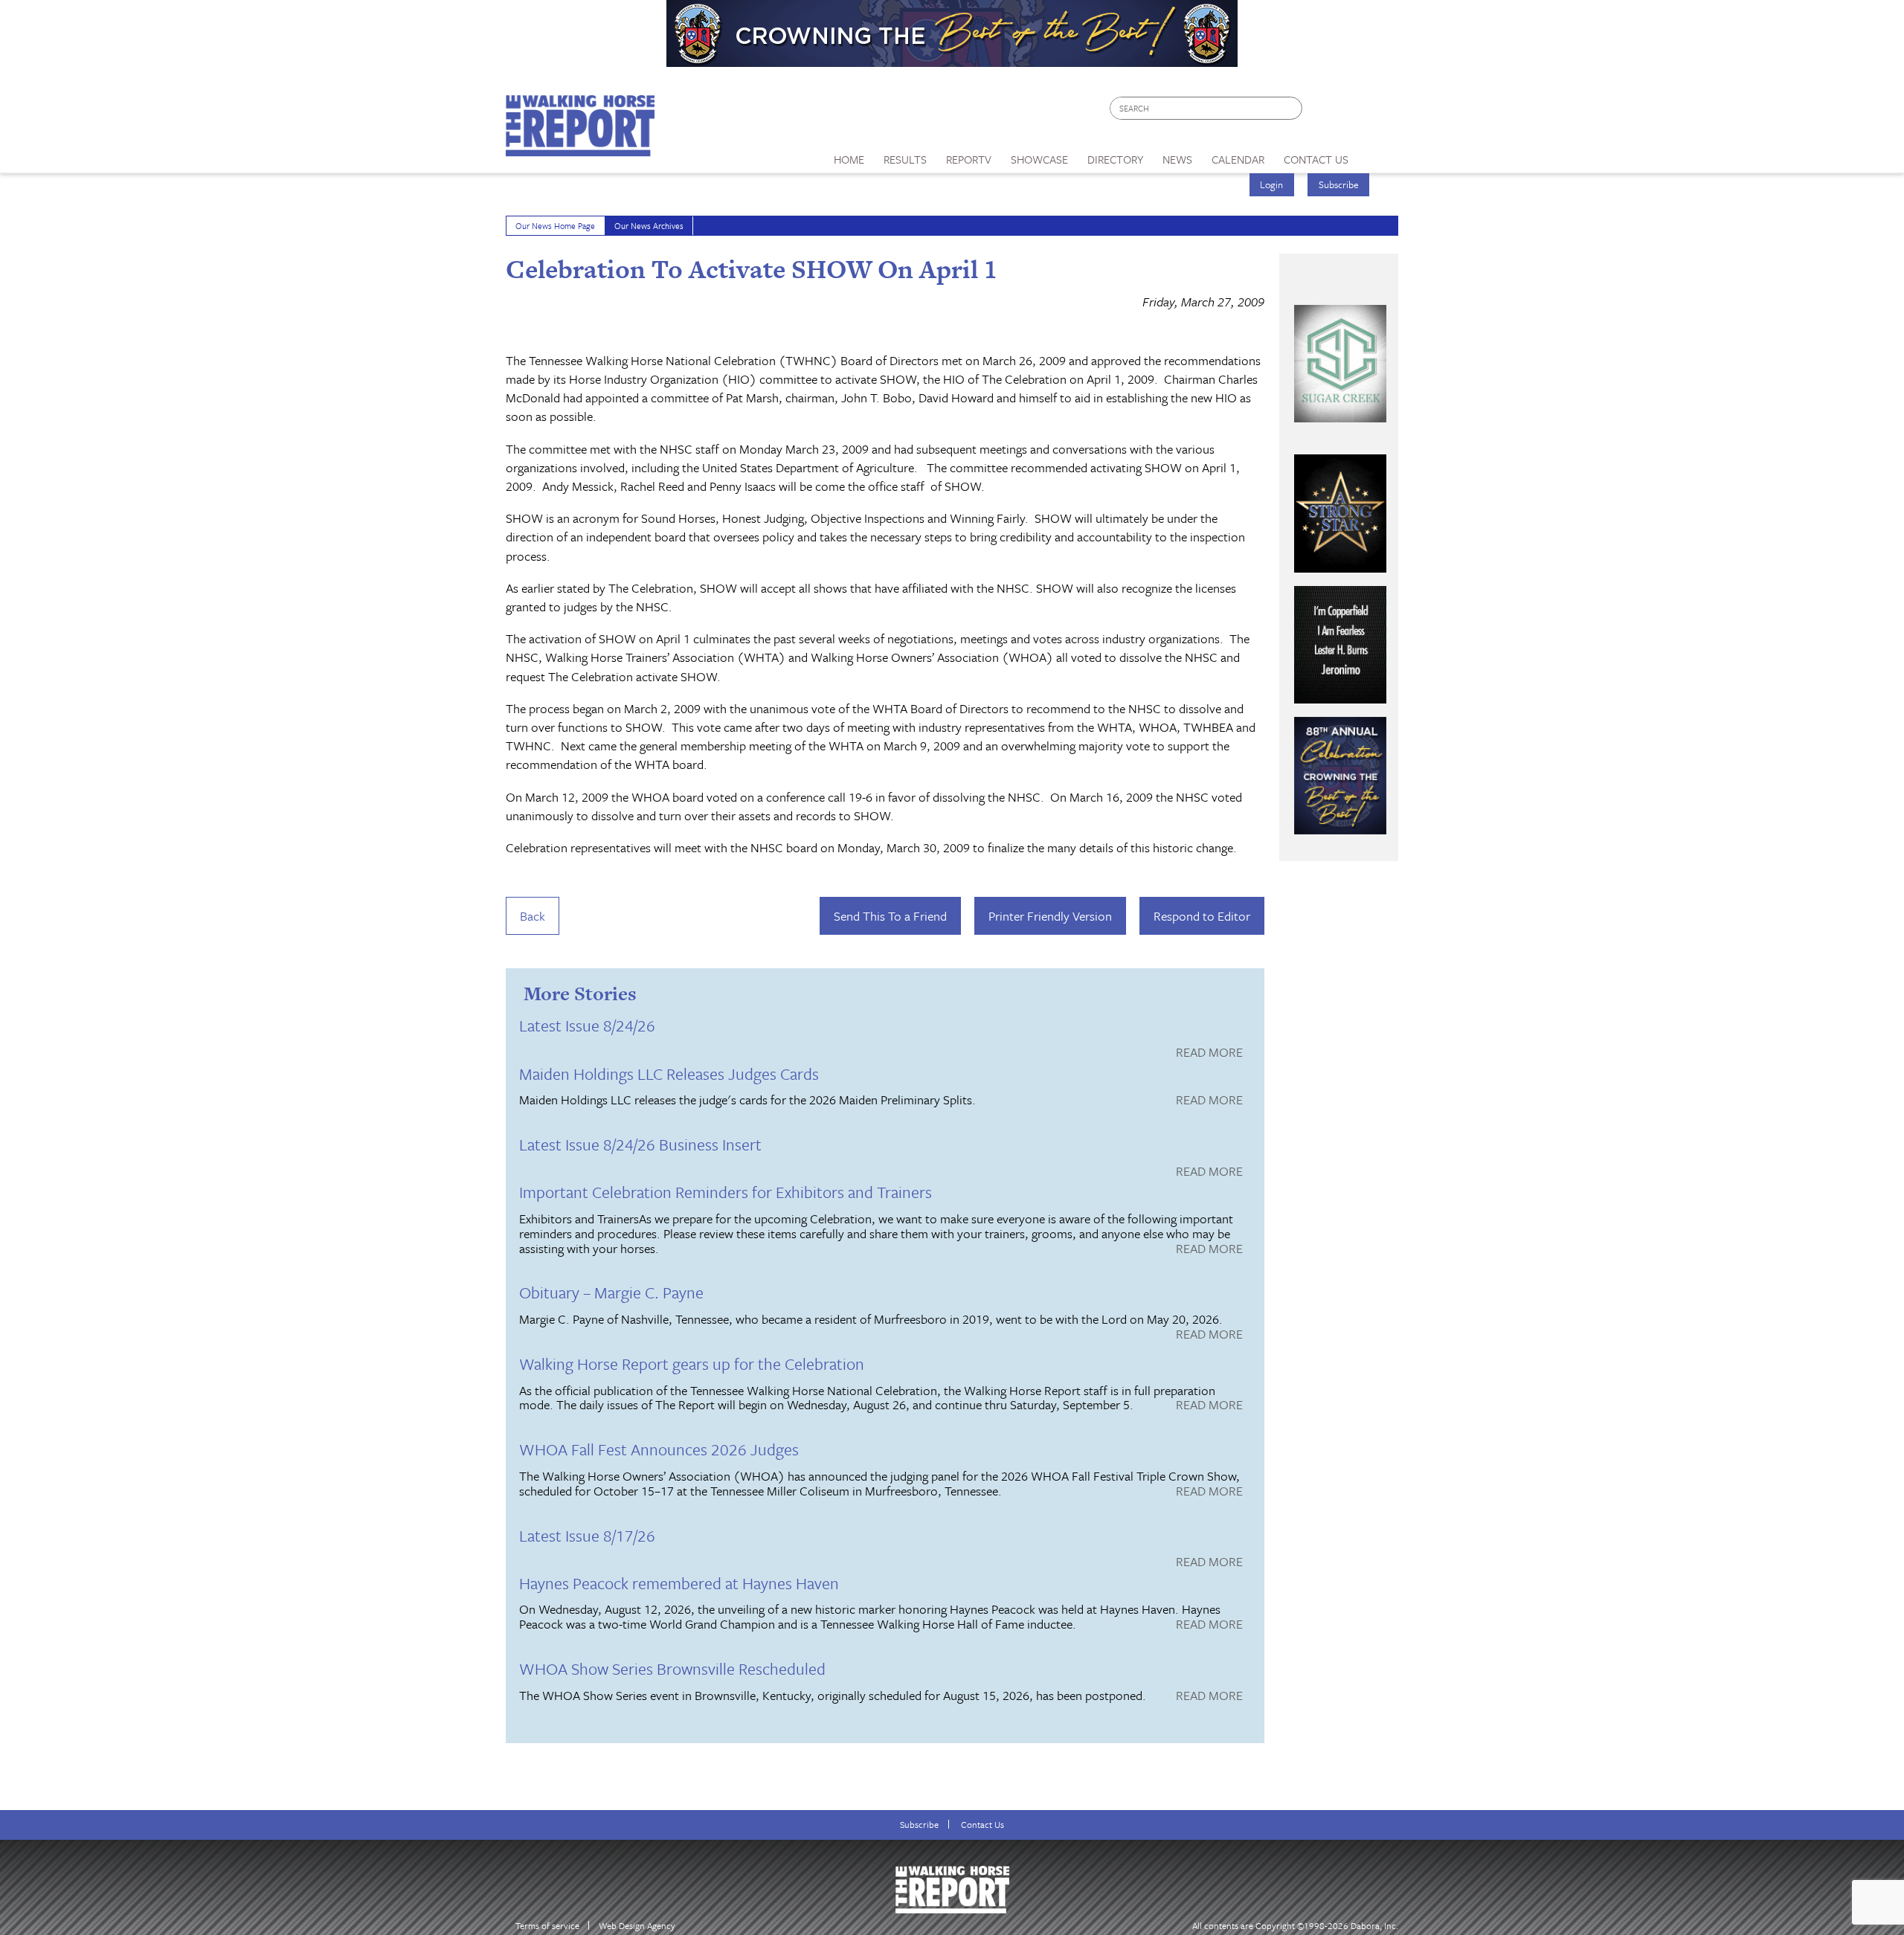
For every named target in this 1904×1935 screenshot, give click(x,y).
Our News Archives (649, 226)
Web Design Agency (637, 1926)
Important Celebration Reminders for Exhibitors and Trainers (726, 1192)
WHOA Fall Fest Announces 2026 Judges (659, 1449)
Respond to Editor (1202, 916)
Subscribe (1339, 184)
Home (849, 159)
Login (1271, 184)
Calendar (1238, 159)
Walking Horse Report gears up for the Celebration (692, 1363)
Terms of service (547, 1926)
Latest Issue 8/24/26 (587, 1025)
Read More (1209, 1053)
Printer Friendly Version (1050, 916)
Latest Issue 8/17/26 (587, 1535)
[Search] (1292, 108)
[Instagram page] (1378, 112)
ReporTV (969, 159)
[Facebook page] (1321, 112)
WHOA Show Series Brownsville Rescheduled (672, 1668)
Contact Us (982, 1825)
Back (533, 916)
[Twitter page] (1350, 112)
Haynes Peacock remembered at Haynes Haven (679, 1583)
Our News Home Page (555, 226)
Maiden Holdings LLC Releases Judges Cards (669, 1073)
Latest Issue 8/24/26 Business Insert (640, 1144)
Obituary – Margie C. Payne (611, 1292)
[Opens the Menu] (1379, 154)
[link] (849, 155)
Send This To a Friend (890, 916)
